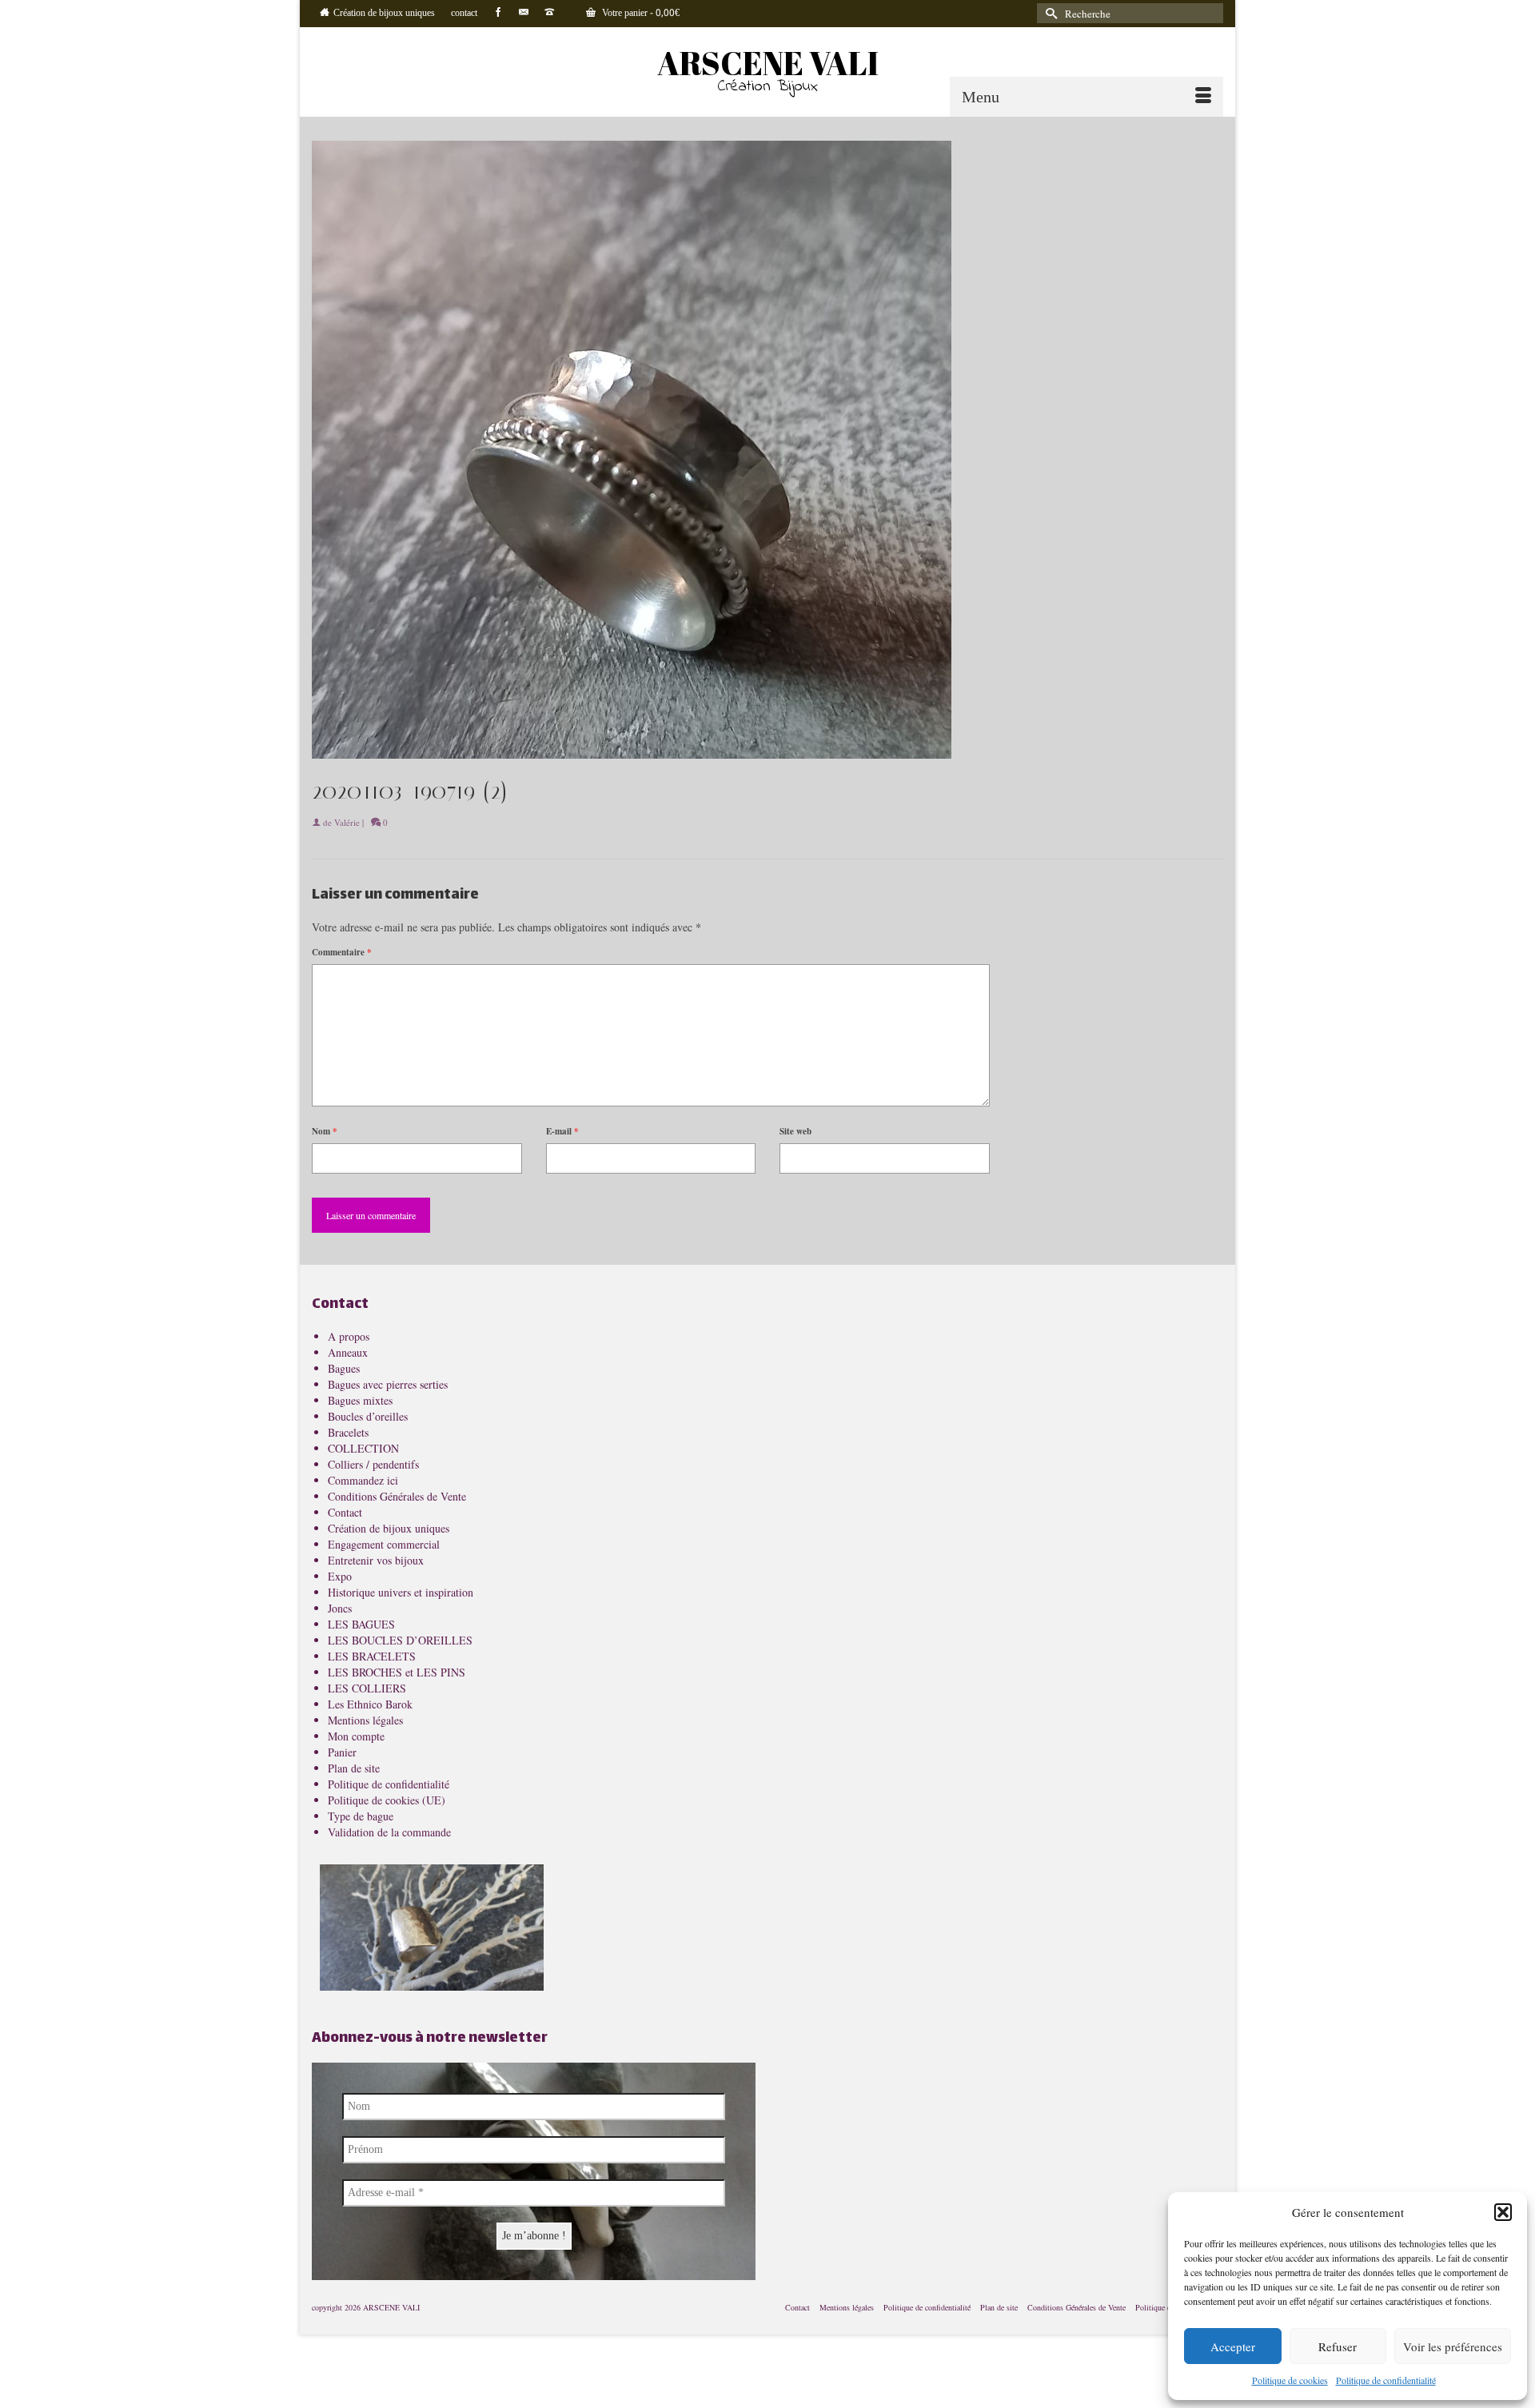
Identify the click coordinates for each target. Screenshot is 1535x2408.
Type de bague (361, 1816)
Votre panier (640, 14)
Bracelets (348, 1432)
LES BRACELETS (372, 1656)
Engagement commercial (384, 1544)
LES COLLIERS (367, 1688)
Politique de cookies (1290, 2380)
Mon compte (356, 1736)
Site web (795, 1131)
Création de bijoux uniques (389, 1528)
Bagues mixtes (360, 1400)
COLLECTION (363, 1448)
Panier (342, 1752)
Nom (325, 1131)
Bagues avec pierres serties (388, 1384)
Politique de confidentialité (1386, 2380)
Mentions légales (365, 1720)
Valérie (347, 822)
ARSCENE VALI (768, 63)
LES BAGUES (361, 1624)
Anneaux (348, 1352)
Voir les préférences (1453, 2346)
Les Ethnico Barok (370, 1704)
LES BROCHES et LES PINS (397, 1672)
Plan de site (354, 1768)
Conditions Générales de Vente (397, 1496)
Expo (340, 1576)
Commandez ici (363, 1480)
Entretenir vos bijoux (376, 1560)
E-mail (562, 1131)
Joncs (340, 1608)
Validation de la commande (389, 1832)
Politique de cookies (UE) (387, 1800)
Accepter (1233, 2346)
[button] (1503, 2212)
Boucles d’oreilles (368, 1416)
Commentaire (342, 952)
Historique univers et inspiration (401, 1592)
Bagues (344, 1368)
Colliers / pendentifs (373, 1464)
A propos (349, 1336)
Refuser (1338, 2346)
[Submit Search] (1049, 13)
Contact (345, 1512)
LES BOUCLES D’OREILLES (400, 1640)
